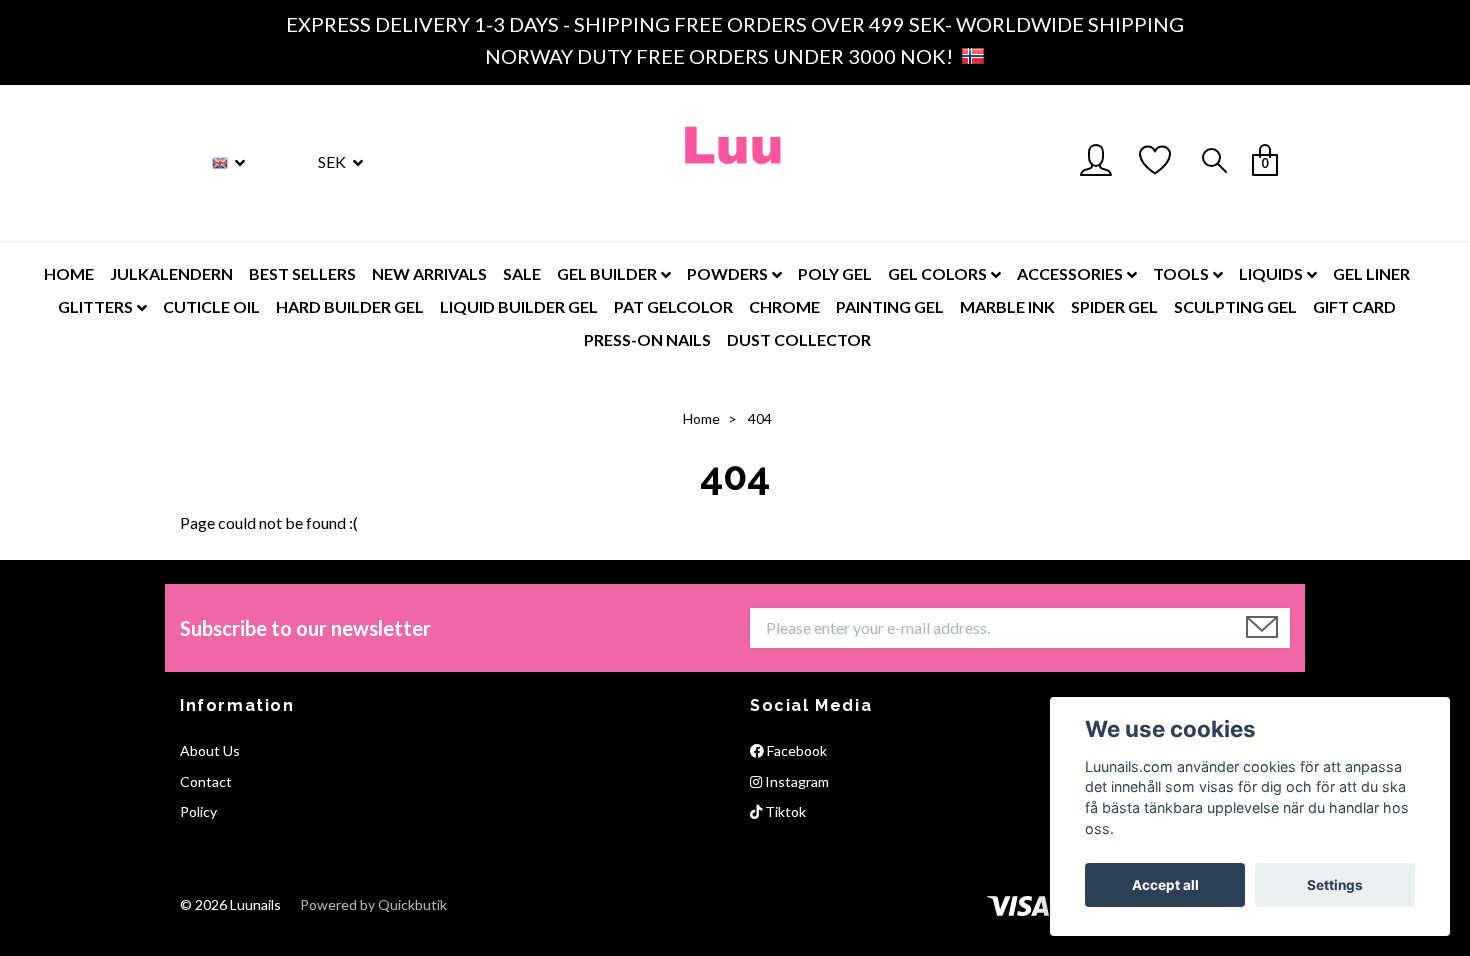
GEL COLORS (937, 273)
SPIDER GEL (1114, 306)
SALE (522, 273)
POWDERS (727, 273)
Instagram (795, 781)
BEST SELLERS (302, 273)
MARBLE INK (1007, 306)
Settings (1335, 885)
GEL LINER (1371, 273)
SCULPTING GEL (1235, 306)
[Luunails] (734, 163)
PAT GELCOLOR (673, 306)
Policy (198, 811)
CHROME (784, 306)
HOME (69, 273)
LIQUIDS (1271, 273)
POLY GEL (835, 273)
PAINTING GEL (890, 306)
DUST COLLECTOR (799, 339)
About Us (210, 750)
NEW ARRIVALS (429, 273)
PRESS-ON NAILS (647, 339)
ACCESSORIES (1070, 273)
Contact (206, 781)
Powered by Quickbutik (373, 904)
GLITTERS (95, 306)
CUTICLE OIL (211, 306)
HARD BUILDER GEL (350, 306)
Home (701, 418)
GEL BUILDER (607, 273)
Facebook (795, 750)
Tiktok (784, 811)
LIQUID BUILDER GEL (519, 306)
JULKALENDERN (171, 273)
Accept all (1165, 885)
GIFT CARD (1354, 306)
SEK (333, 161)
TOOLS (1181, 273)
